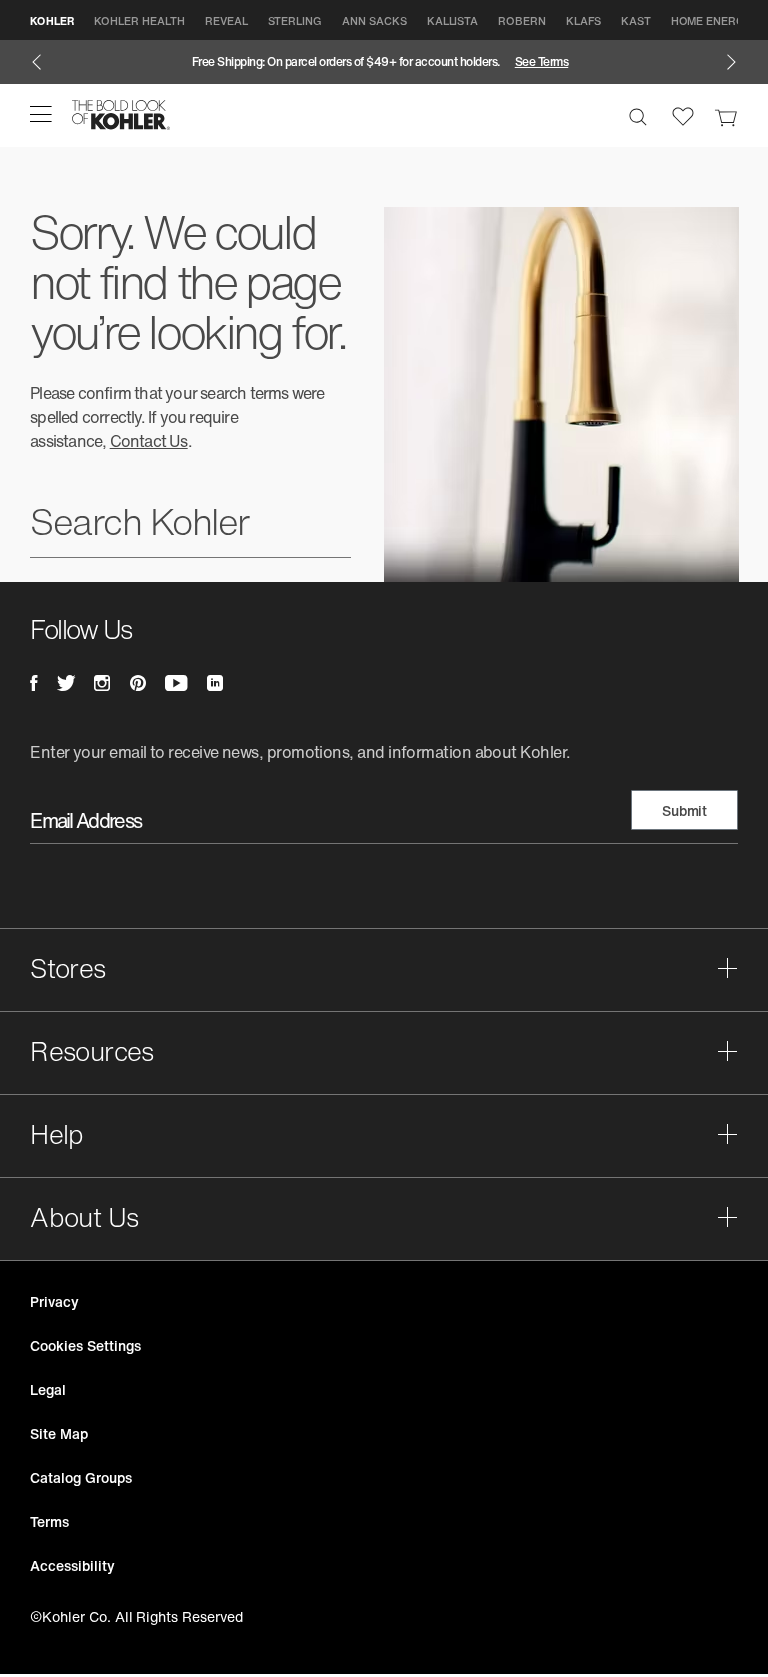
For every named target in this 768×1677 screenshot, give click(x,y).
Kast (636, 21)
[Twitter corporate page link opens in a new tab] (66, 683)
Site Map (59, 1433)
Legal (48, 1389)
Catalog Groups (80, 1477)
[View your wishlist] (683, 115)
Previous (36, 62)
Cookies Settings (85, 1345)
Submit (684, 810)
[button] (41, 114)
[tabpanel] (384, 62)
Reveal (226, 21)
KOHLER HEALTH (139, 21)
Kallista (453, 21)
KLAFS (583, 21)
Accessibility (72, 1565)
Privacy (54, 1301)
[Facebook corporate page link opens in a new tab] (33, 683)
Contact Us (149, 441)
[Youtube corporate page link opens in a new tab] (176, 683)
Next (731, 62)
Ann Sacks (374, 21)
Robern (522, 21)
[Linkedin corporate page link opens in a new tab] (215, 683)
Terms (49, 1521)
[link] (726, 115)
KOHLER (52, 21)
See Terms (542, 61)
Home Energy (711, 21)
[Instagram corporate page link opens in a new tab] (102, 683)
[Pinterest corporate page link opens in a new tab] (138, 683)
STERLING (295, 21)
